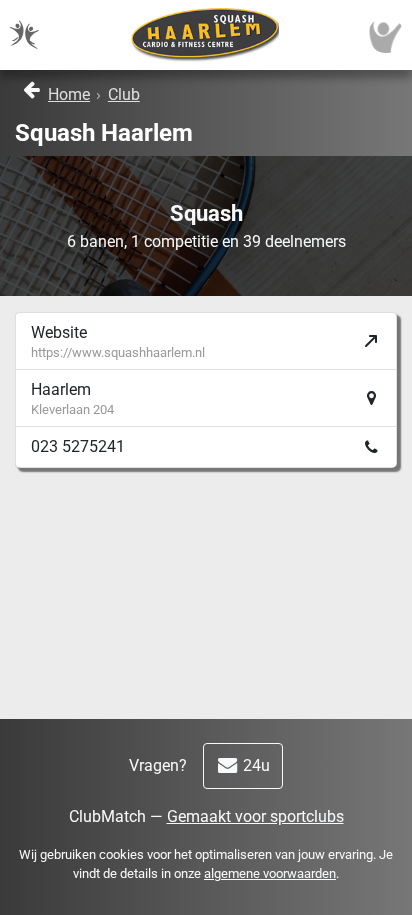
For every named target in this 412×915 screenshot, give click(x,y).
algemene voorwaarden (270, 873)
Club (124, 94)
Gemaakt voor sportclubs (255, 816)
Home (69, 94)
